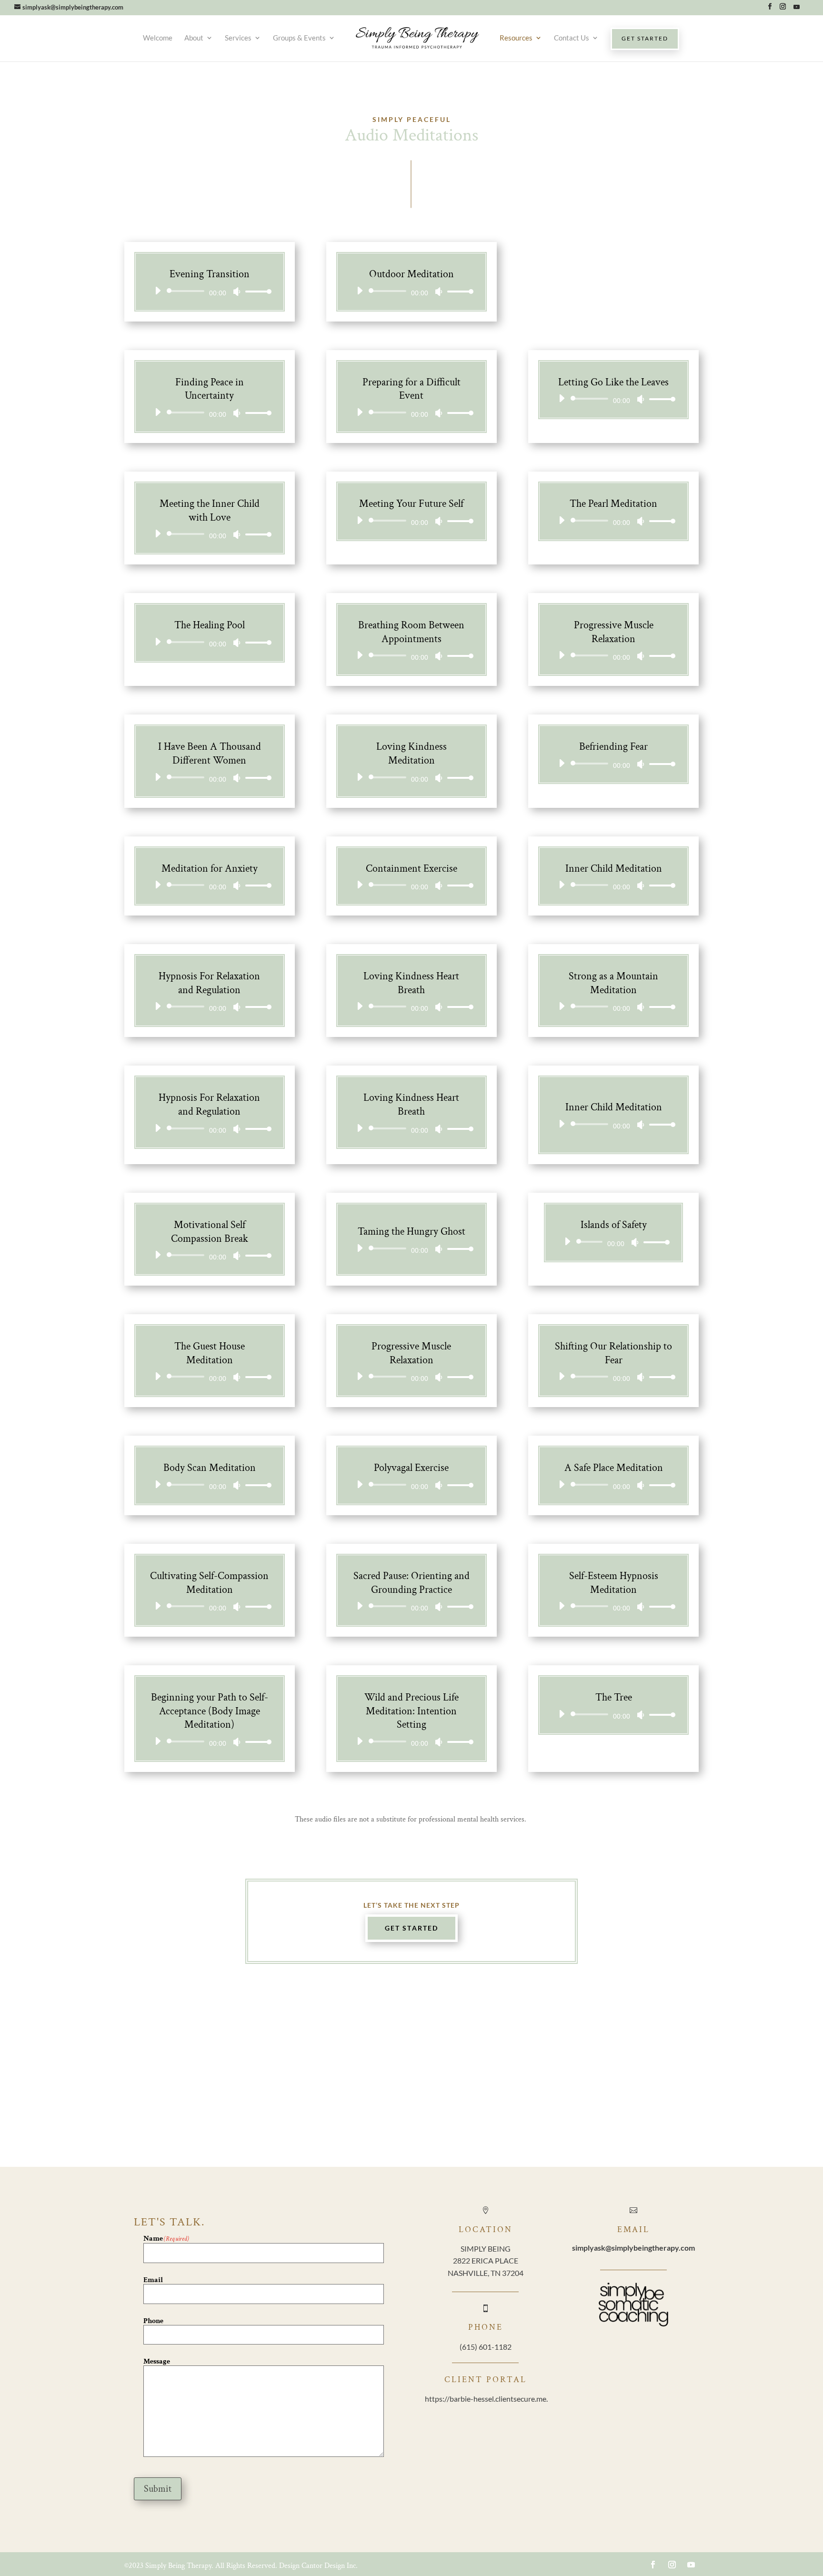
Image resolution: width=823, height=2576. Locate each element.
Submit (158, 2489)
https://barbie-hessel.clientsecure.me (486, 2399)
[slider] (256, 291)
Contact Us (572, 38)
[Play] (158, 291)
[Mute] (237, 292)
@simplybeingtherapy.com (633, 2248)
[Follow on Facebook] (653, 2565)
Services (238, 38)
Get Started (411, 1928)
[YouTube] (796, 9)
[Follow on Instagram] (672, 2565)
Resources (516, 38)
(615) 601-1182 (486, 2347)
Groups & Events (299, 38)
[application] (210, 291)
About (194, 38)
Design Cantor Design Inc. (318, 2566)
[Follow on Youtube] (691, 2565)
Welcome (158, 38)
